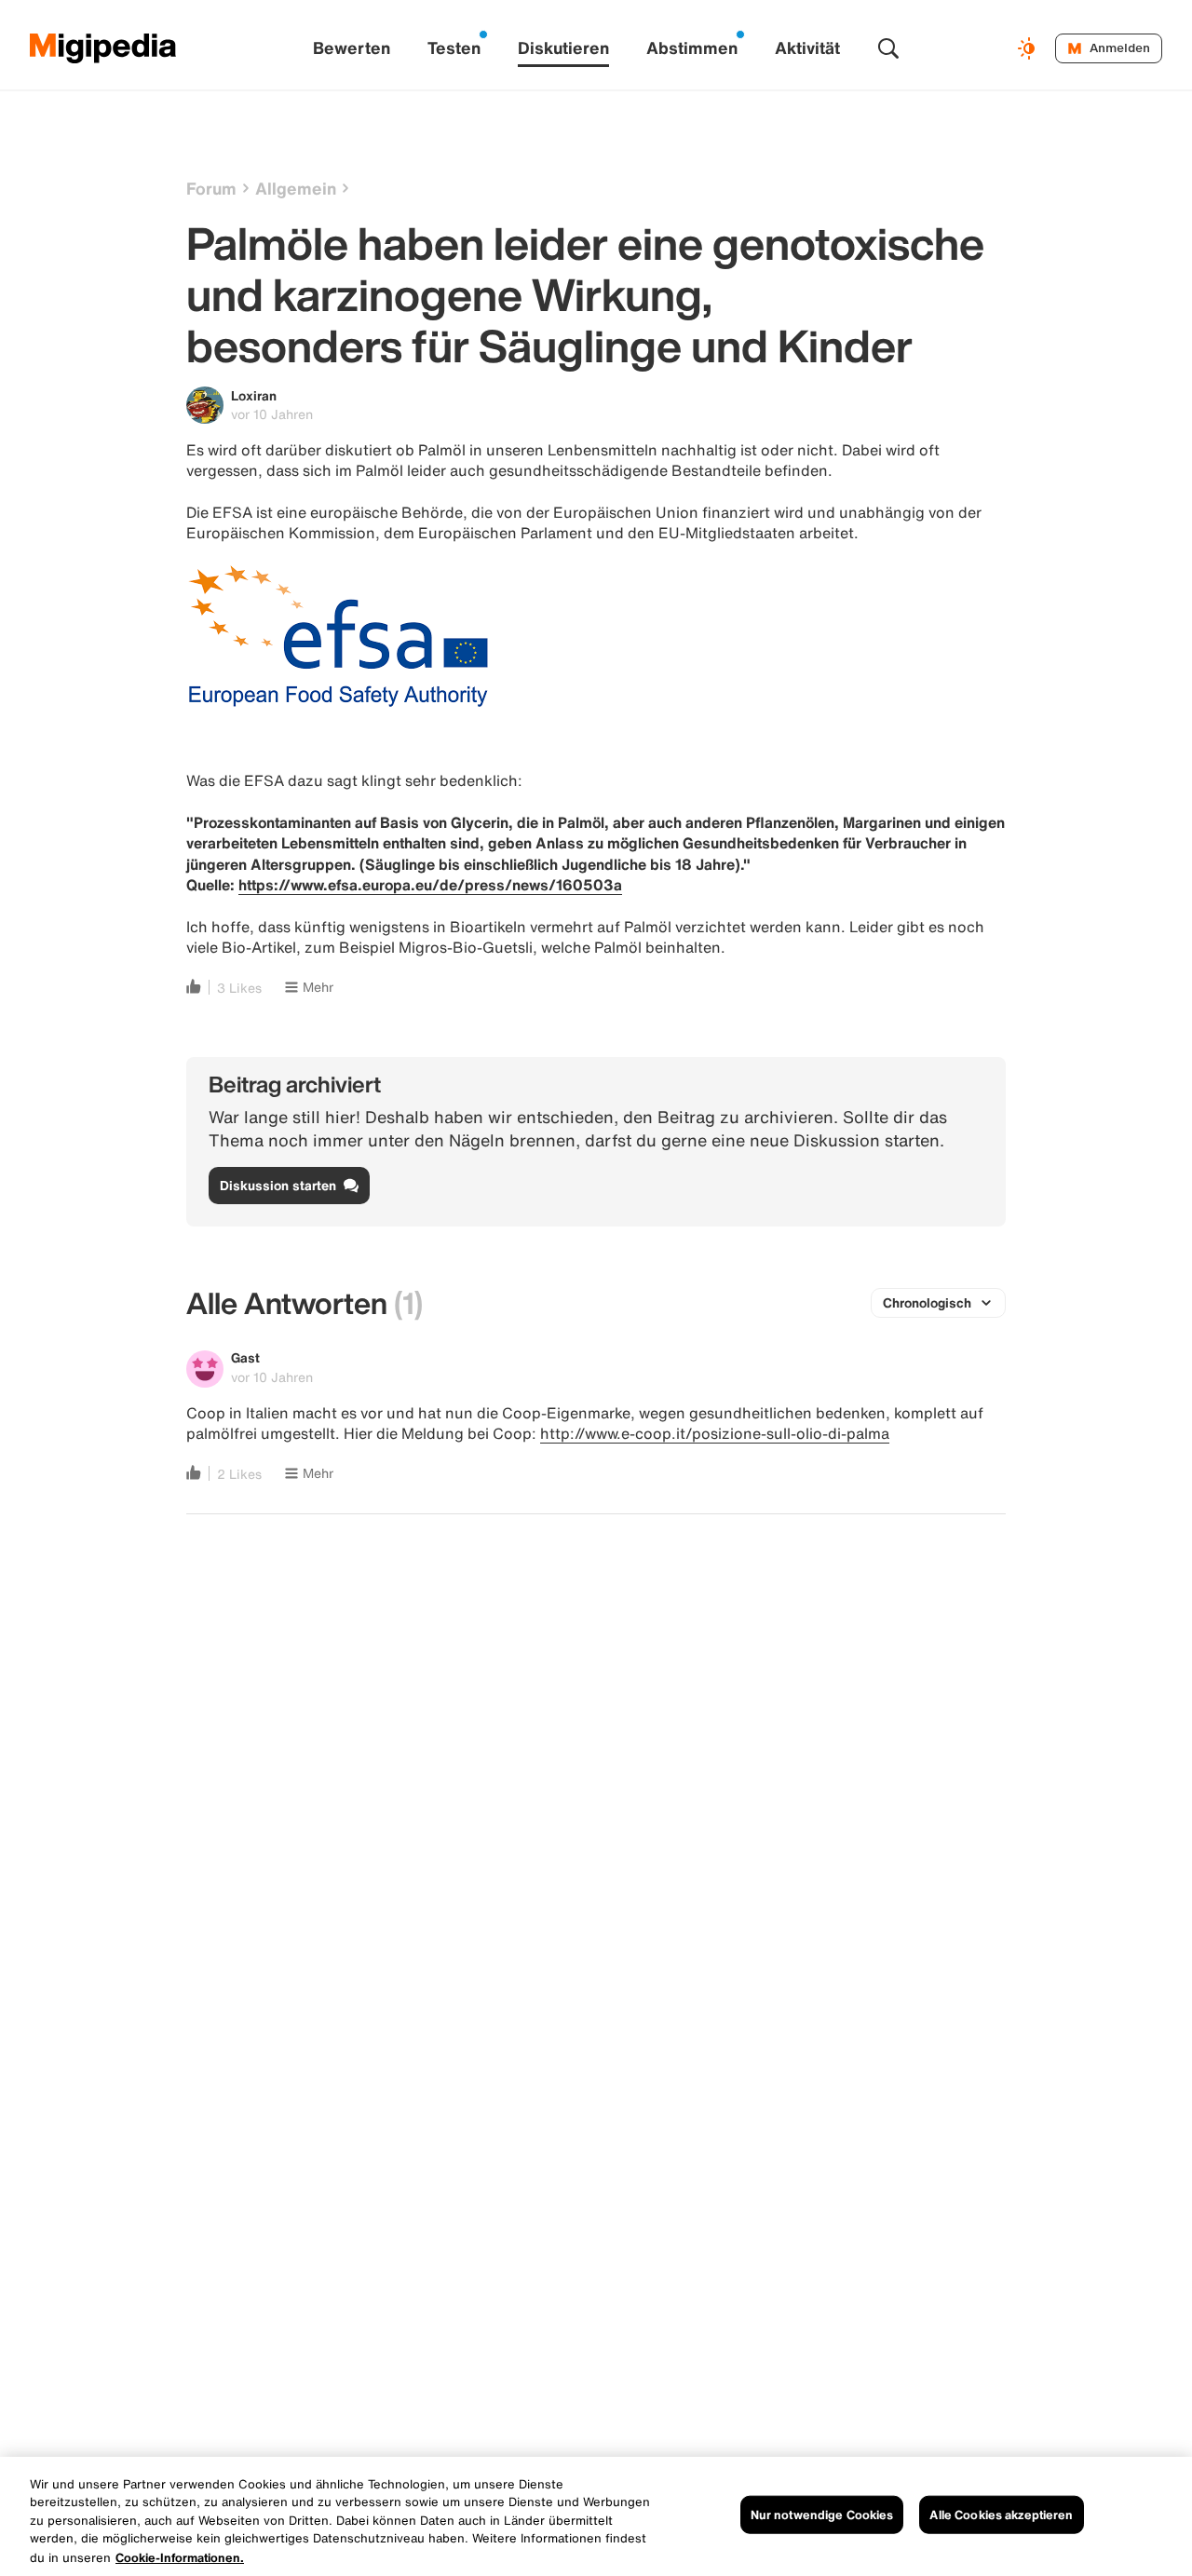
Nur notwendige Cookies (822, 2515)
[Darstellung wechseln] (1029, 48)
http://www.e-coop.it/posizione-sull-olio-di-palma (715, 1433)
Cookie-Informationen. (180, 2557)
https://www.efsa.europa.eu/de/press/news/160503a (430, 885)
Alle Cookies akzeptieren (1001, 2515)
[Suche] (888, 48)
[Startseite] (103, 48)
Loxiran (254, 395)
